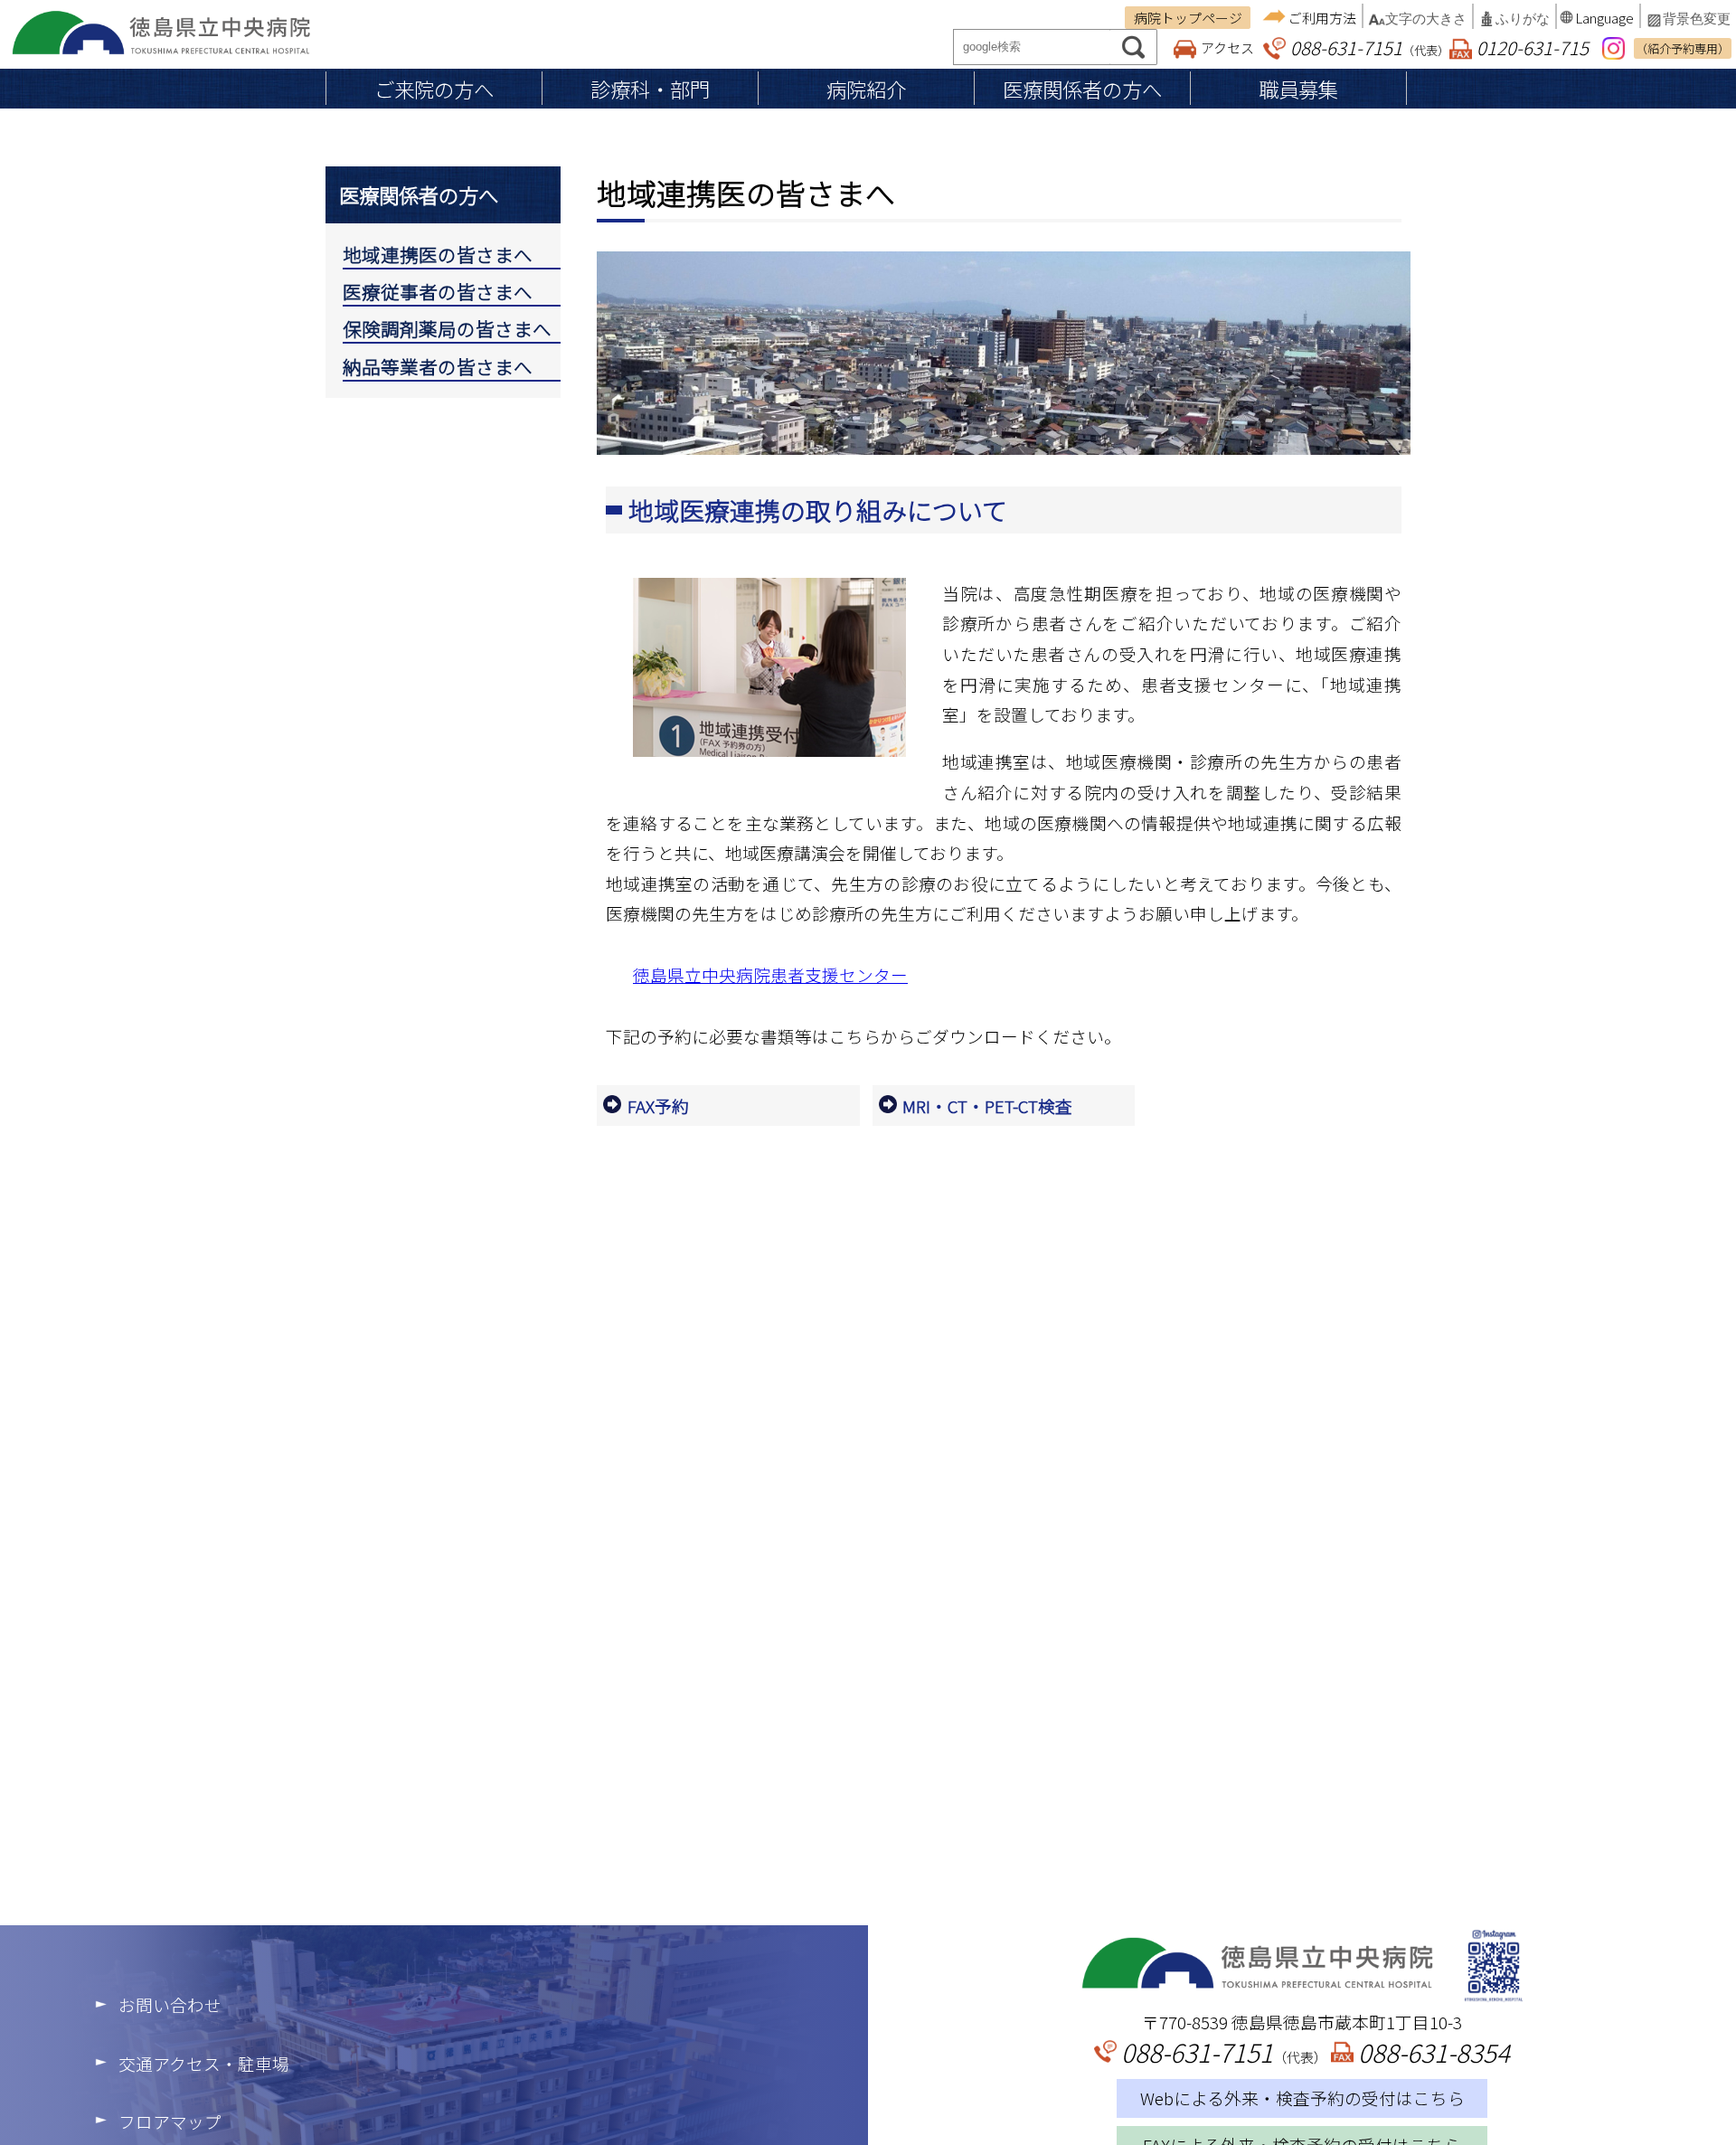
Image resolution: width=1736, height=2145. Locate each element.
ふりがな (1523, 19)
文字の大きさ (1426, 19)
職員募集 (1298, 89)
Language (1604, 18)
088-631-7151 (1346, 47)
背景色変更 (1697, 19)
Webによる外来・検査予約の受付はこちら (1302, 2098)
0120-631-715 (1533, 47)
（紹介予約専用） (1683, 48)
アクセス (1227, 47)
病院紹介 (866, 89)
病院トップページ (1188, 18)
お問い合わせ (170, 2004)
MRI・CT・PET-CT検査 (987, 1106)
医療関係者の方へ (1082, 89)
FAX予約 (658, 1106)
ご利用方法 (1322, 18)
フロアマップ (170, 2121)
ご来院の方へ (434, 89)
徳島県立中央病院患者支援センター (770, 974)
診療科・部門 (650, 89)
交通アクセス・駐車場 (204, 2063)
